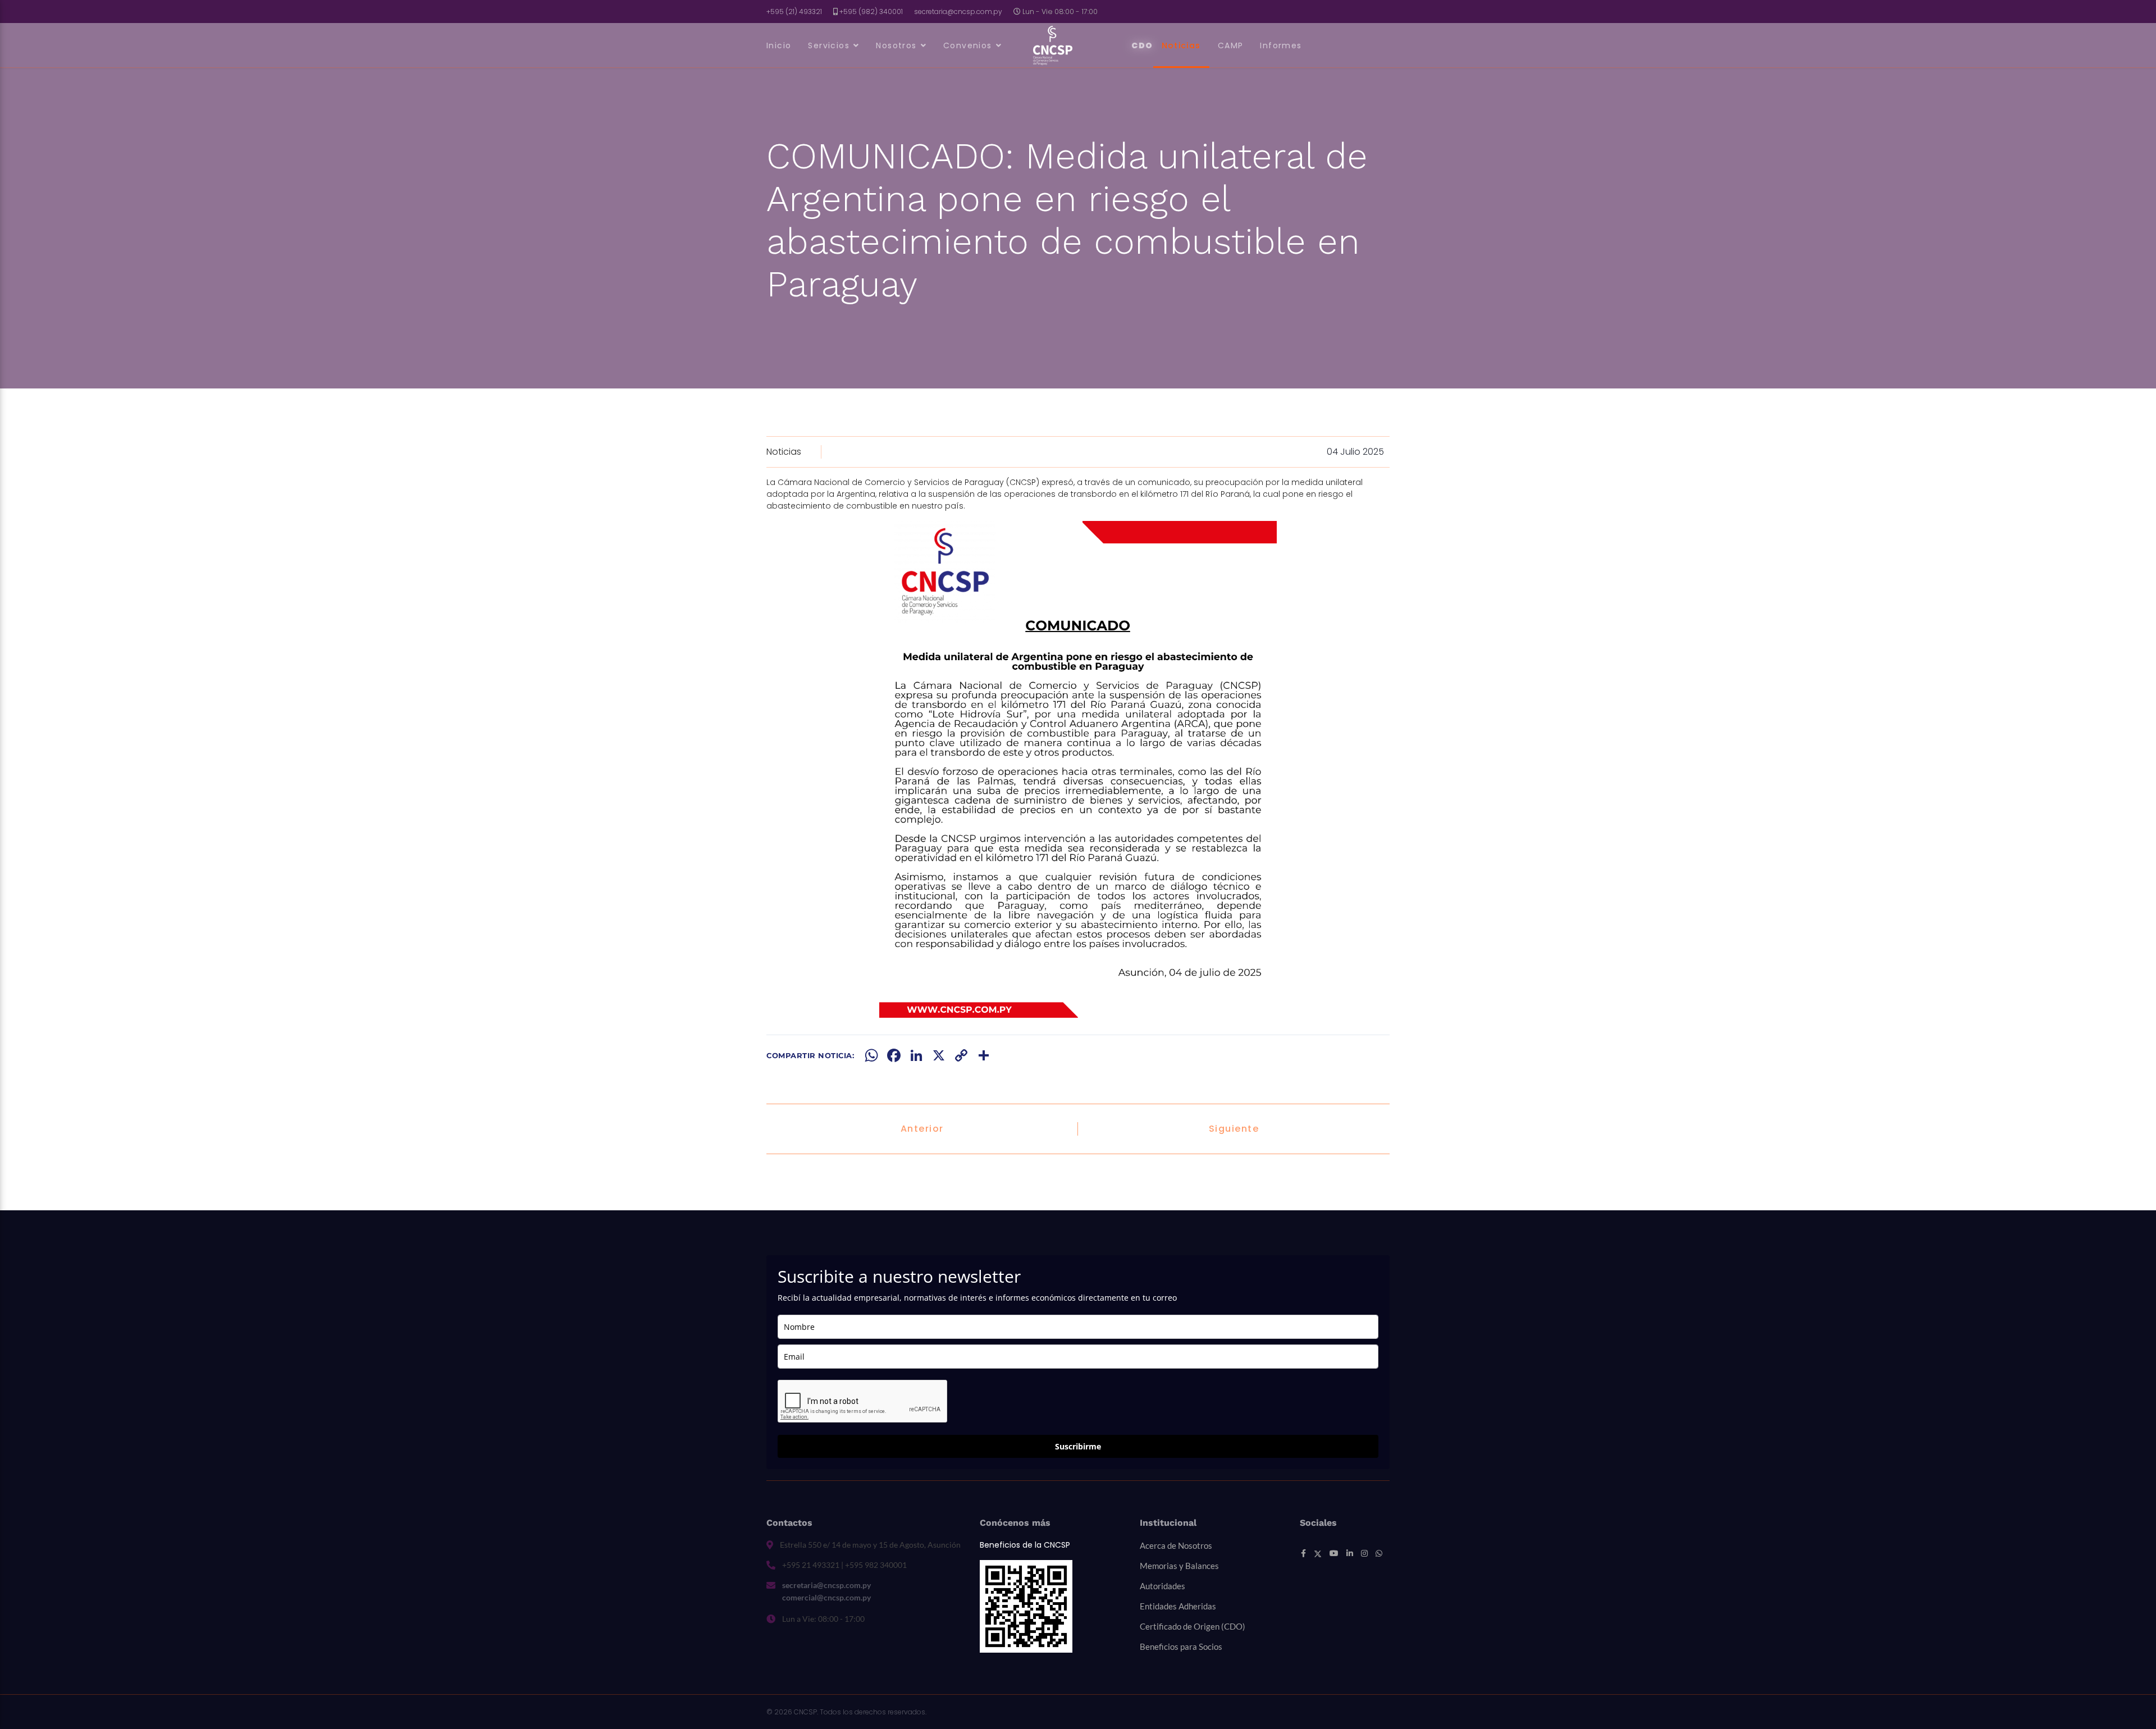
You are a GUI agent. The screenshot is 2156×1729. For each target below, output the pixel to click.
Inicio (779, 45)
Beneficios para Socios (1181, 1646)
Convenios (968, 45)
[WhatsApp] (871, 1055)
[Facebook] (894, 1055)
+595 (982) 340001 (871, 12)
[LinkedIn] (916, 1055)
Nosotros (896, 45)
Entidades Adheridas (1178, 1606)
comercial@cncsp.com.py (826, 1597)
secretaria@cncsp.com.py (958, 12)
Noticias (1181, 45)
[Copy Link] (961, 1055)
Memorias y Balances (1179, 1566)
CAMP (1231, 45)
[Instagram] (1364, 1553)
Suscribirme (1078, 1446)
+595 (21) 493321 (794, 12)
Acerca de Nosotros (1176, 1545)
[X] (939, 1055)
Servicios (829, 45)
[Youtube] (1334, 1553)
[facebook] (1303, 1553)
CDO (1142, 45)
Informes (1281, 45)
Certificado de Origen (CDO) (1193, 1626)
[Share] (984, 1055)
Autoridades (1162, 1586)
